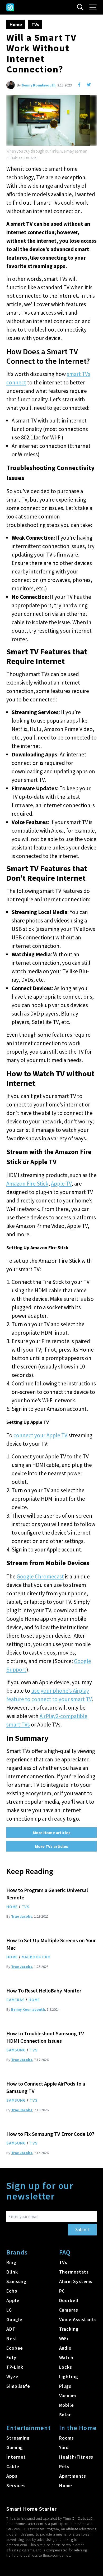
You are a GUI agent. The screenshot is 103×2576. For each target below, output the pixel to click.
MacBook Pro (36, 1957)
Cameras (16, 2000)
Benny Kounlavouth (39, 85)
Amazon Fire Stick (27, 1184)
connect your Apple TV (40, 1435)
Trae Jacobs (22, 1916)
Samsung (16, 2050)
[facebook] (79, 85)
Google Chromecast (40, 1576)
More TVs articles (51, 1846)
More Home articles (52, 1833)
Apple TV (61, 1184)
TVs (35, 24)
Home (16, 24)
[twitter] (89, 85)
